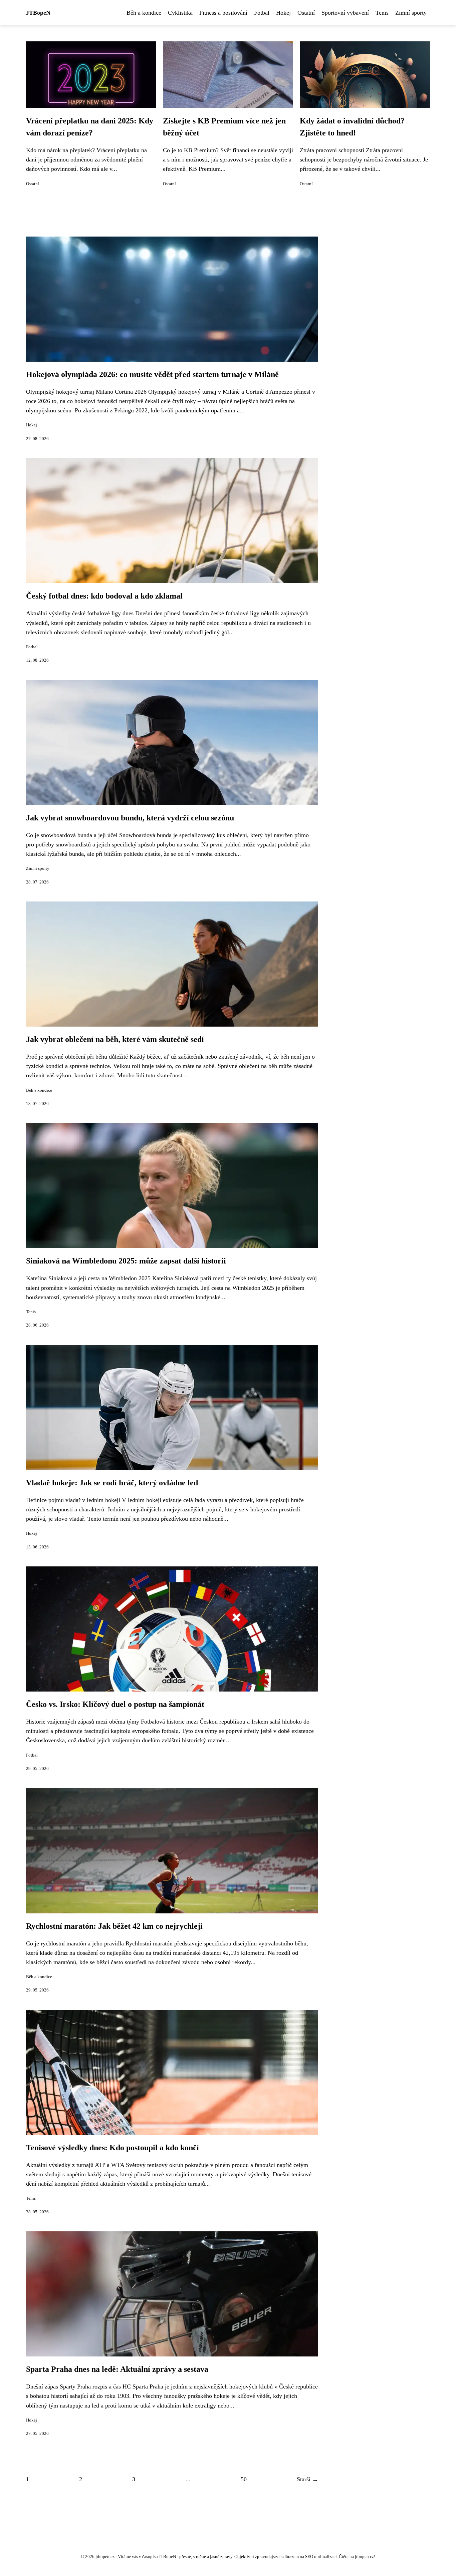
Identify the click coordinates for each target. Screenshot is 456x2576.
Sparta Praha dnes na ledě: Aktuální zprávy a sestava (117, 2369)
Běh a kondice (144, 13)
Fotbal (262, 13)
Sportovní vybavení (345, 13)
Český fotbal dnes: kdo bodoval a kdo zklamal (104, 596)
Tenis (382, 13)
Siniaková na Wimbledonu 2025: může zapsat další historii (126, 1261)
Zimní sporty (411, 13)
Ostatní (306, 13)
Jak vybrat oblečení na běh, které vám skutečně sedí (115, 1039)
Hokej (283, 13)
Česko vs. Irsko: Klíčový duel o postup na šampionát (115, 1704)
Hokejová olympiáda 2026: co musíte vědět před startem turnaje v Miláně (152, 374)
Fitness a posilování (223, 13)
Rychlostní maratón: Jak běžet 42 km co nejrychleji (114, 1926)
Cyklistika (180, 13)
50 (244, 2479)
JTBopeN (38, 13)
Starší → (307, 2479)
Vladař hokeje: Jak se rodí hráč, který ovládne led (112, 1483)
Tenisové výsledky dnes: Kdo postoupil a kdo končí (112, 2148)
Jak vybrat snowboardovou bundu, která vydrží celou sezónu (130, 818)
